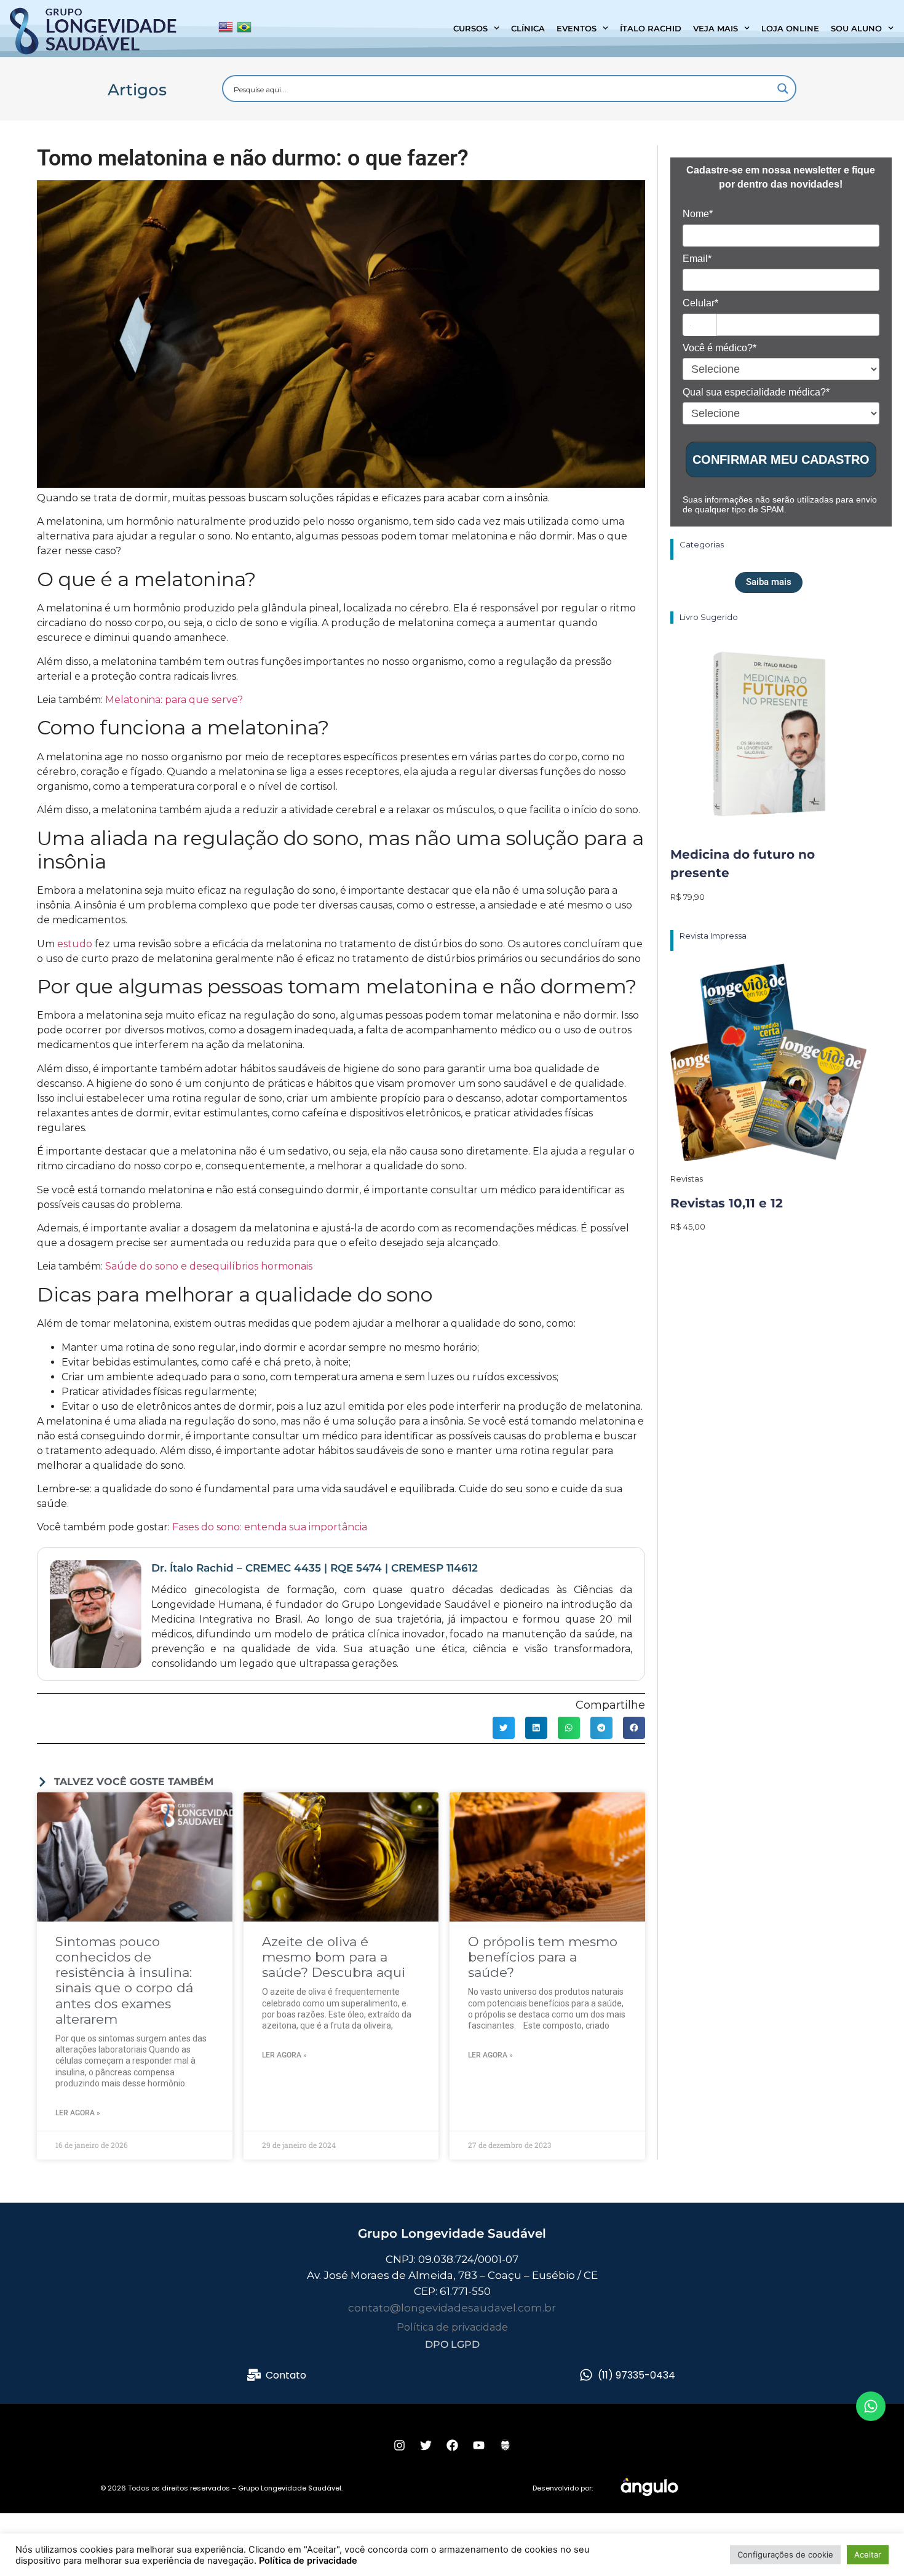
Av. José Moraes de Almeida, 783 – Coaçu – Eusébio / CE (452, 2275)
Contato (286, 2375)
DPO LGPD (452, 2344)
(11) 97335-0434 (636, 2375)
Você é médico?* (720, 348)
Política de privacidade (452, 2327)
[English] (226, 30)
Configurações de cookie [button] (785, 2554)
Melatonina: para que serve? (174, 700)
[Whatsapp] (871, 2406)
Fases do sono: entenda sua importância (270, 1527)
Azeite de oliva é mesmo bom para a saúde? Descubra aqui (334, 1957)
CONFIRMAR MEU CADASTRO (781, 459)
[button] (504, 1728)
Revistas (687, 1179)
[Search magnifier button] (783, 89)
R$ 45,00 (688, 1226)
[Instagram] (399, 2445)
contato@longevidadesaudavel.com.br (452, 2308)
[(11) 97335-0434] (586, 2375)
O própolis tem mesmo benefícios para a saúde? (543, 1957)
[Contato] (254, 2375)
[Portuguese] (244, 30)
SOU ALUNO (856, 28)
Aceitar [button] (868, 2554)
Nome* (698, 214)
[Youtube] (478, 2445)
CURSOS (470, 28)
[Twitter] (426, 2445)
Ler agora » (78, 2113)
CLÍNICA (528, 28)
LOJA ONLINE (790, 28)
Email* (697, 259)
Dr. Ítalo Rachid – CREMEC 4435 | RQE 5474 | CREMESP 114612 (315, 1568)
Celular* (700, 303)
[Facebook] (452, 2445)
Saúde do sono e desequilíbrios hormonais (209, 1266)
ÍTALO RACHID (651, 28)
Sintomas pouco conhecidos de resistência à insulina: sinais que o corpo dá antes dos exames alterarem (124, 1980)
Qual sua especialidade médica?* (756, 392)
